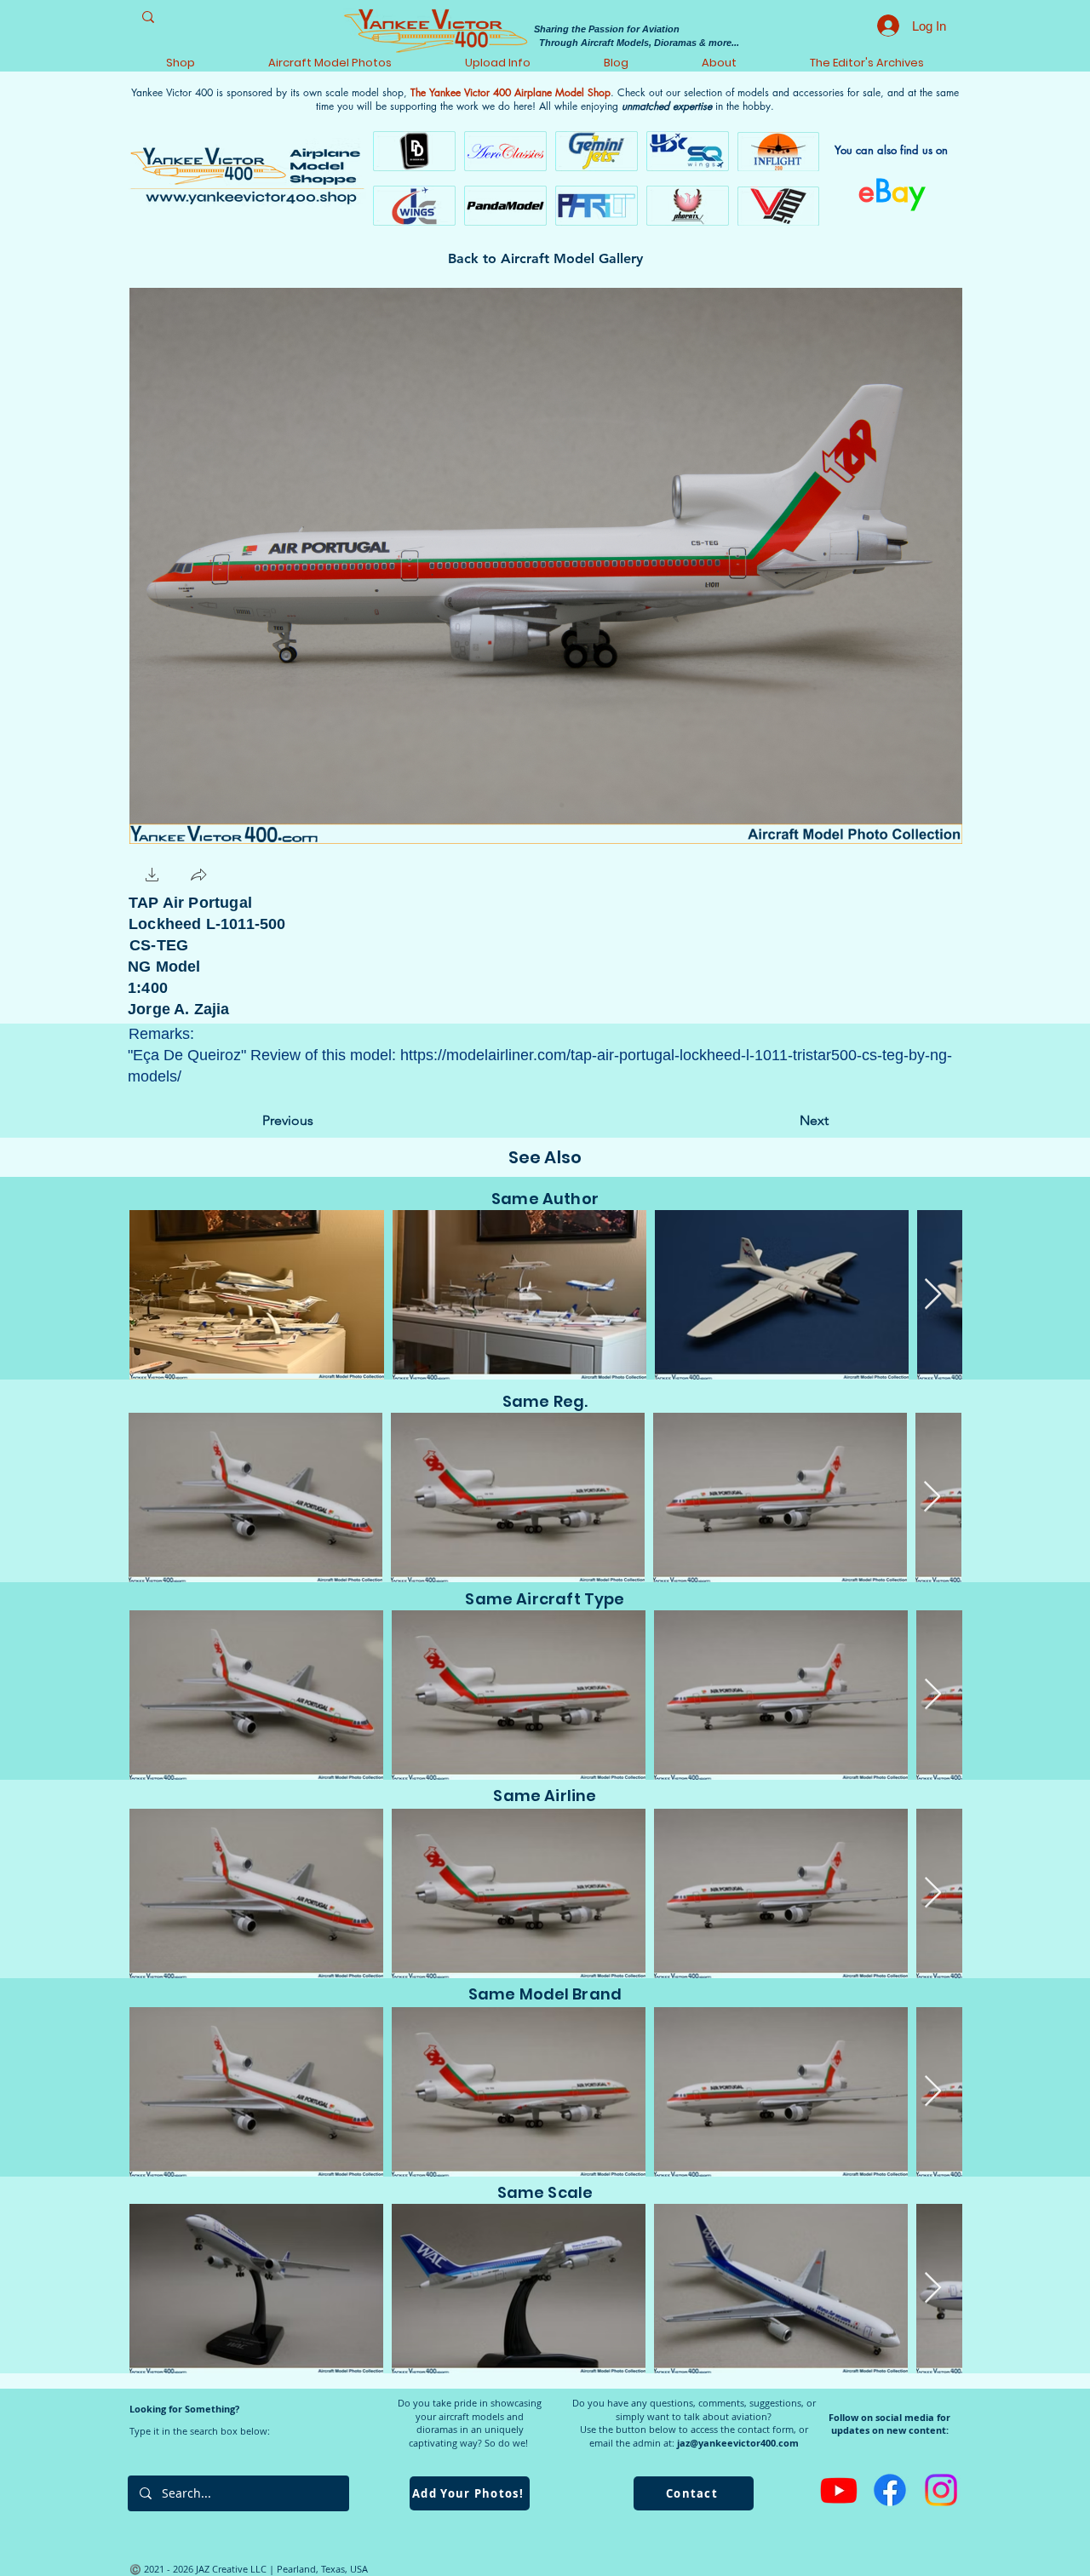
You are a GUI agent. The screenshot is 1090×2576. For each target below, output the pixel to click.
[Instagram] (941, 2490)
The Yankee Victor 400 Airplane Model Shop (511, 92)
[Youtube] (839, 2490)
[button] (152, 877)
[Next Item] (933, 1295)
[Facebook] (890, 2490)
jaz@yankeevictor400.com (738, 2443)
